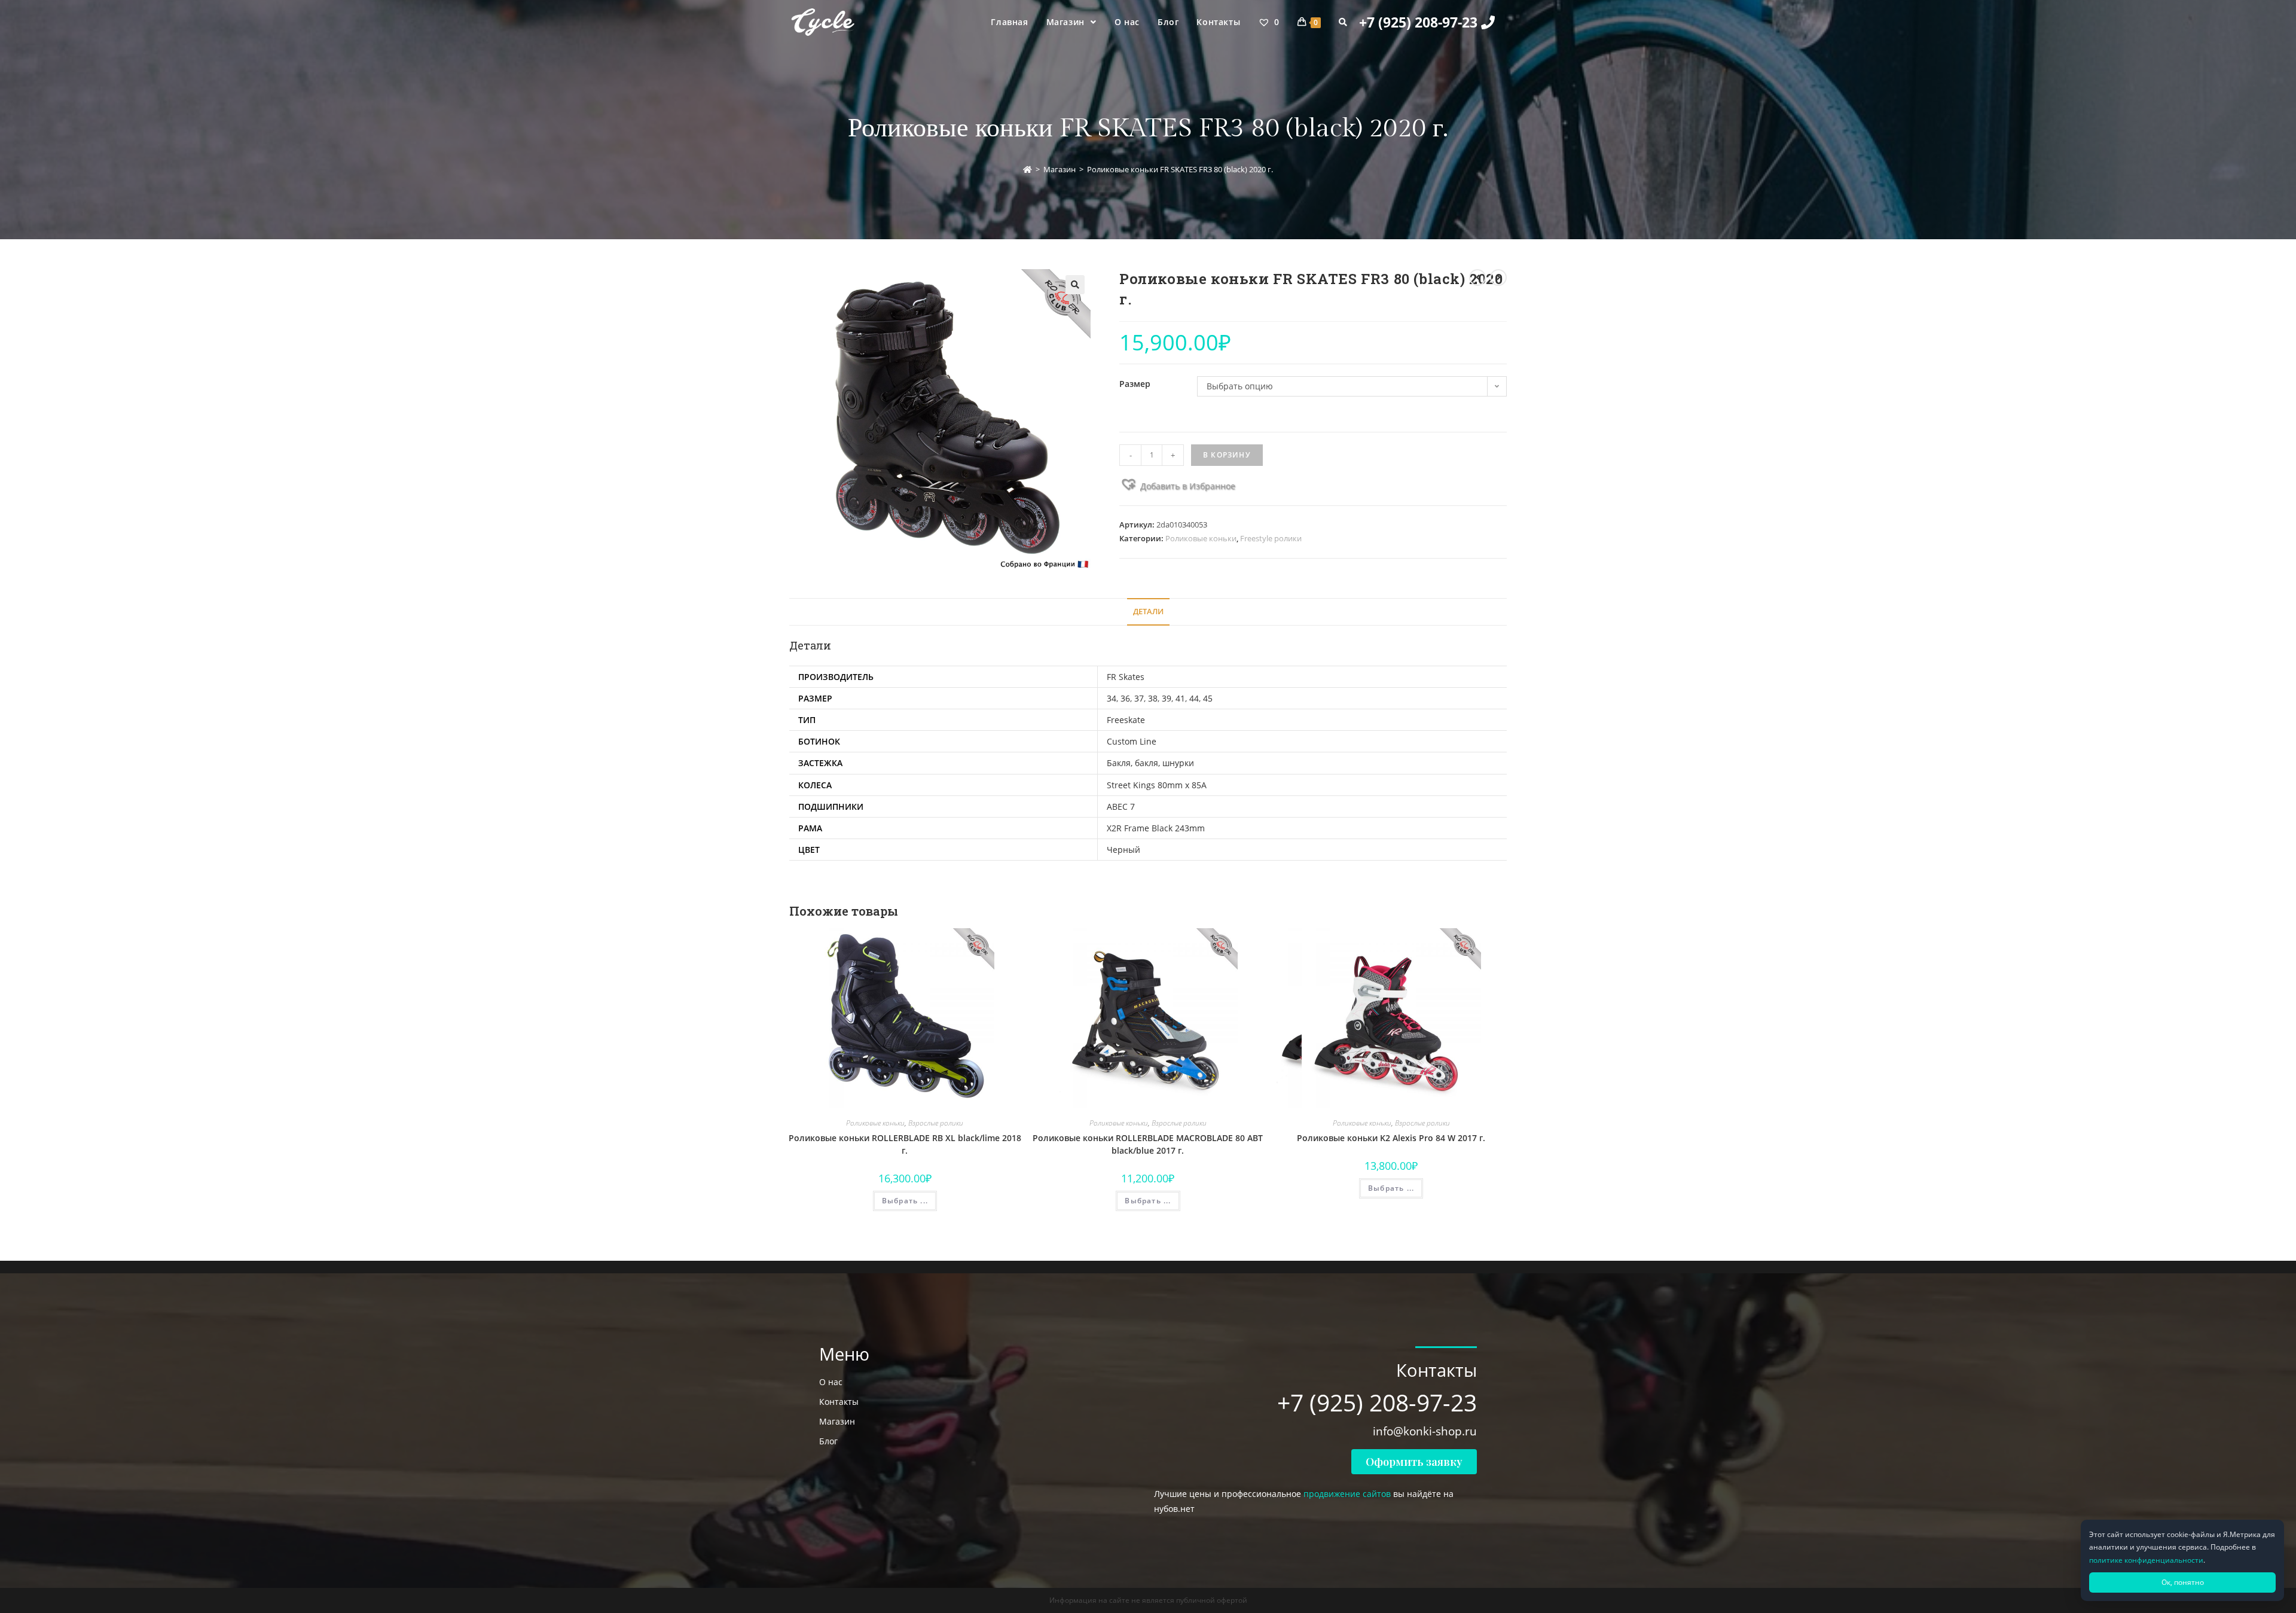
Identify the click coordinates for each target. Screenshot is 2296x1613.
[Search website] (1343, 22)
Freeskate (1126, 720)
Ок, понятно (2183, 1582)
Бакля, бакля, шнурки (1150, 763)
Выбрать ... (905, 1201)
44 (1194, 698)
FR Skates (1126, 677)
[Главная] (1028, 169)
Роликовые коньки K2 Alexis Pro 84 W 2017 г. (1391, 1138)
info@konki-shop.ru (1425, 1431)
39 (1167, 698)
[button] (1177, 484)
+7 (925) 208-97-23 (1420, 22)
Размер (1135, 384)
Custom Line (1132, 741)
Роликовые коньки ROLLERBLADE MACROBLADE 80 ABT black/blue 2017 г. (1148, 1144)
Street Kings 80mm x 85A (1157, 785)
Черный (1123, 850)
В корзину (1227, 455)
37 (1139, 698)
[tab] (1148, 612)
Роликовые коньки (1201, 538)
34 (1112, 698)
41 (1180, 698)
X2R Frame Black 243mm (1156, 828)
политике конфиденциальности (2146, 1560)
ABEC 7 (1121, 806)
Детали (1148, 612)
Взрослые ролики (936, 1123)
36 (1125, 698)
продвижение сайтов (1347, 1494)
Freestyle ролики (1271, 538)
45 (1208, 698)
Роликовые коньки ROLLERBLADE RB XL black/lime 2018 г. (905, 1144)
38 (1153, 698)
